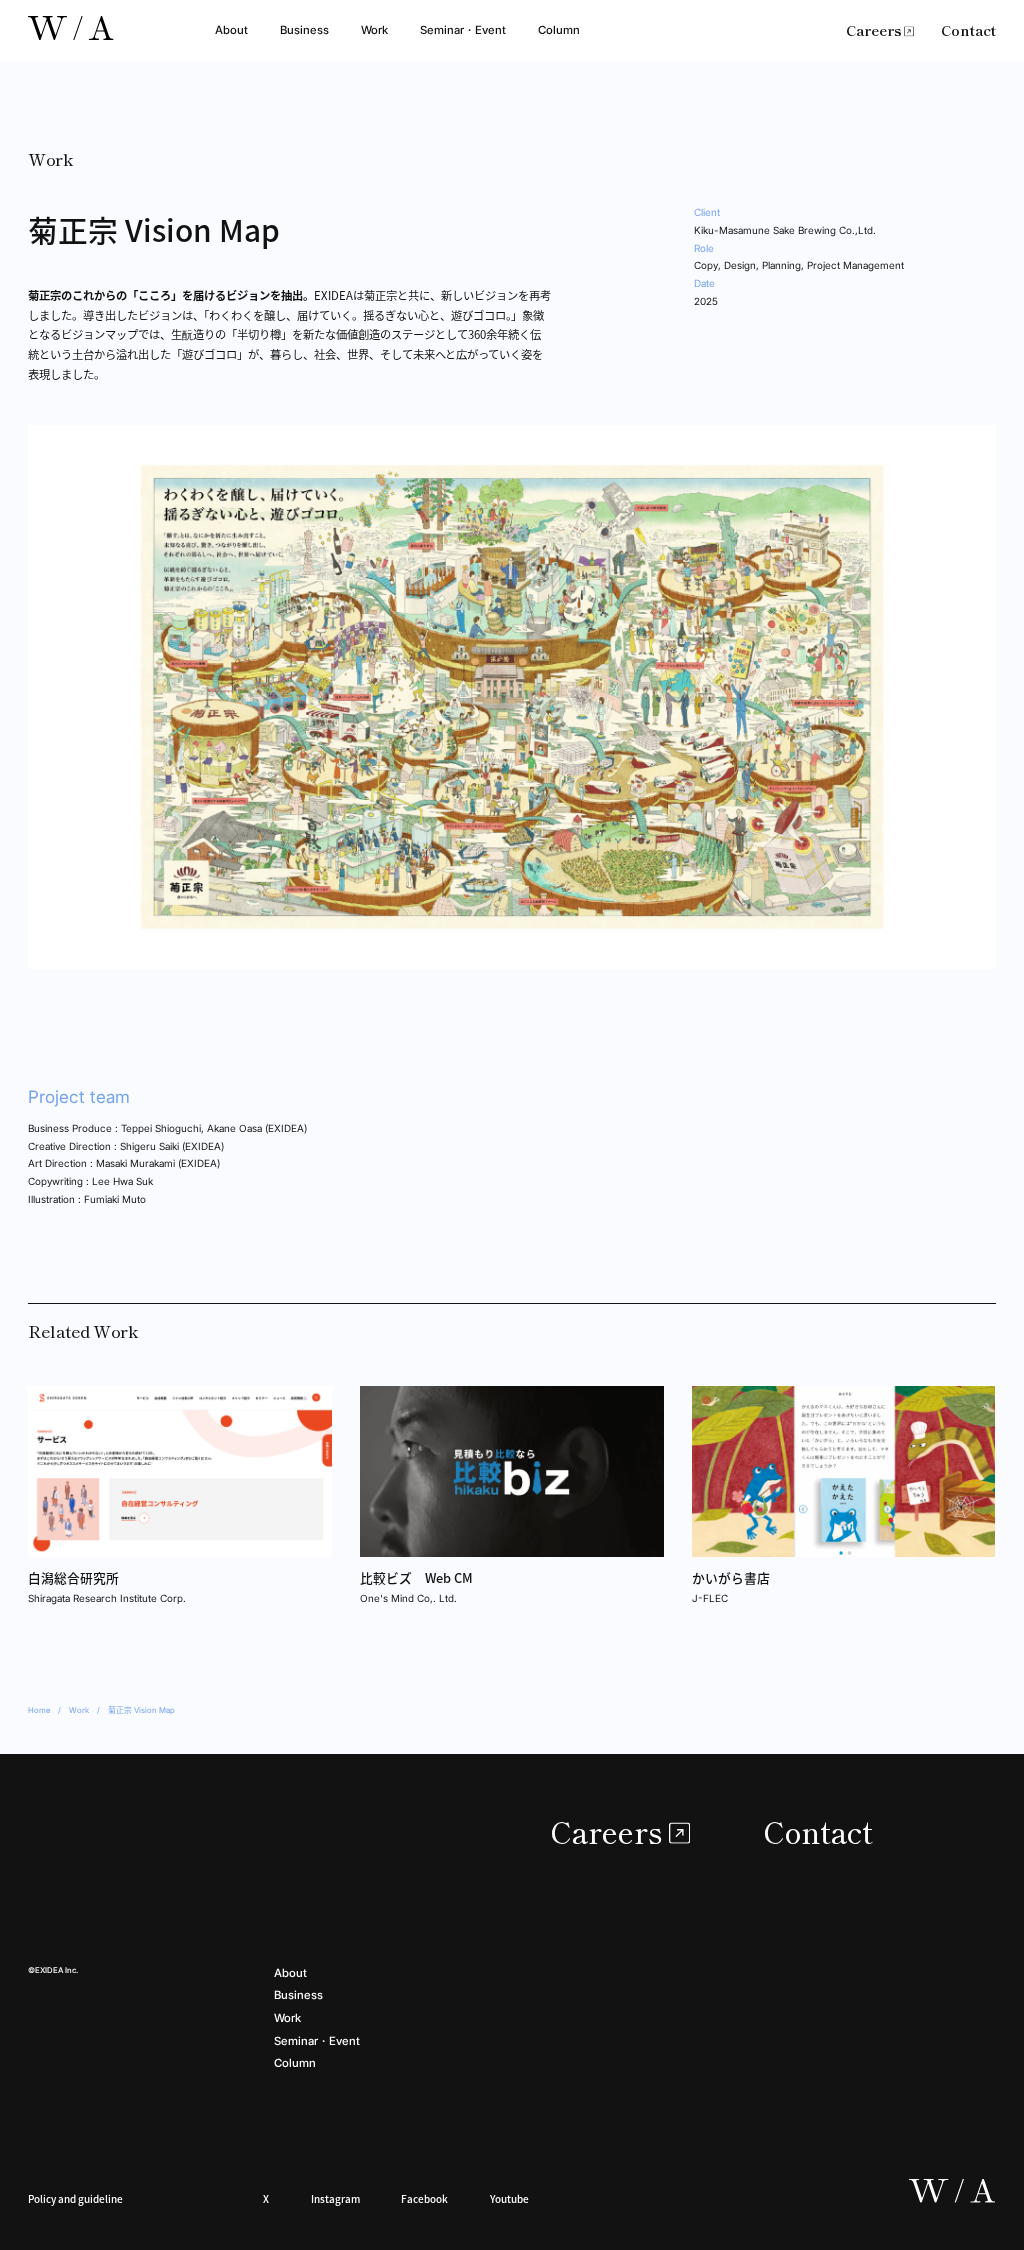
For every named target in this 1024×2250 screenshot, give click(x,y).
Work (374, 30)
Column (559, 30)
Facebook (424, 2198)
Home (39, 1710)
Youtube (509, 2198)
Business (304, 30)
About (231, 30)
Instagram (335, 2198)
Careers (874, 30)
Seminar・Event (463, 30)
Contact (968, 30)
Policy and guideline (75, 2198)
